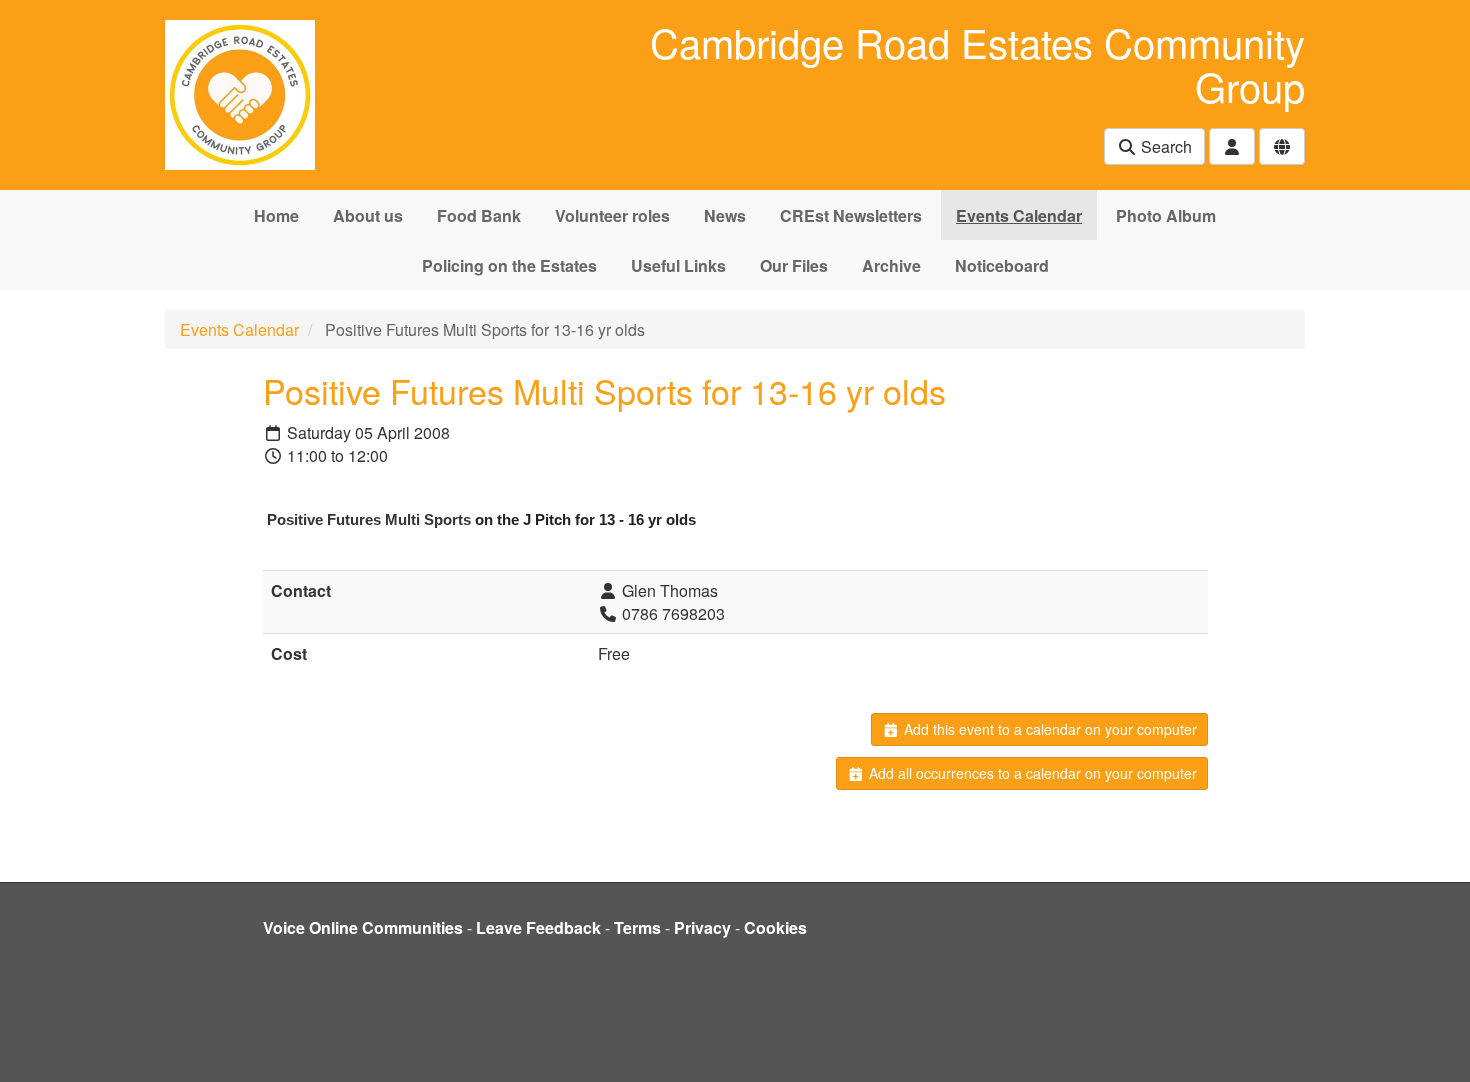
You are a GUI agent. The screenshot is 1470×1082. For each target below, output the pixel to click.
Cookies (775, 927)
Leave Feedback (538, 927)
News (725, 215)
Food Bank (479, 215)
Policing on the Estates (509, 265)
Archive (891, 265)
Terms (637, 927)
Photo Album (1166, 215)
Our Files (794, 265)
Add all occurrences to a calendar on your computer (1031, 773)
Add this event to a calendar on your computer (1048, 729)
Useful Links (678, 265)
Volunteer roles (612, 215)
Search (1164, 146)
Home (276, 215)
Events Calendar (1019, 215)
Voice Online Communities (363, 927)
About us (368, 215)
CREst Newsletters (851, 215)
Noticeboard (1002, 265)
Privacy (702, 927)
